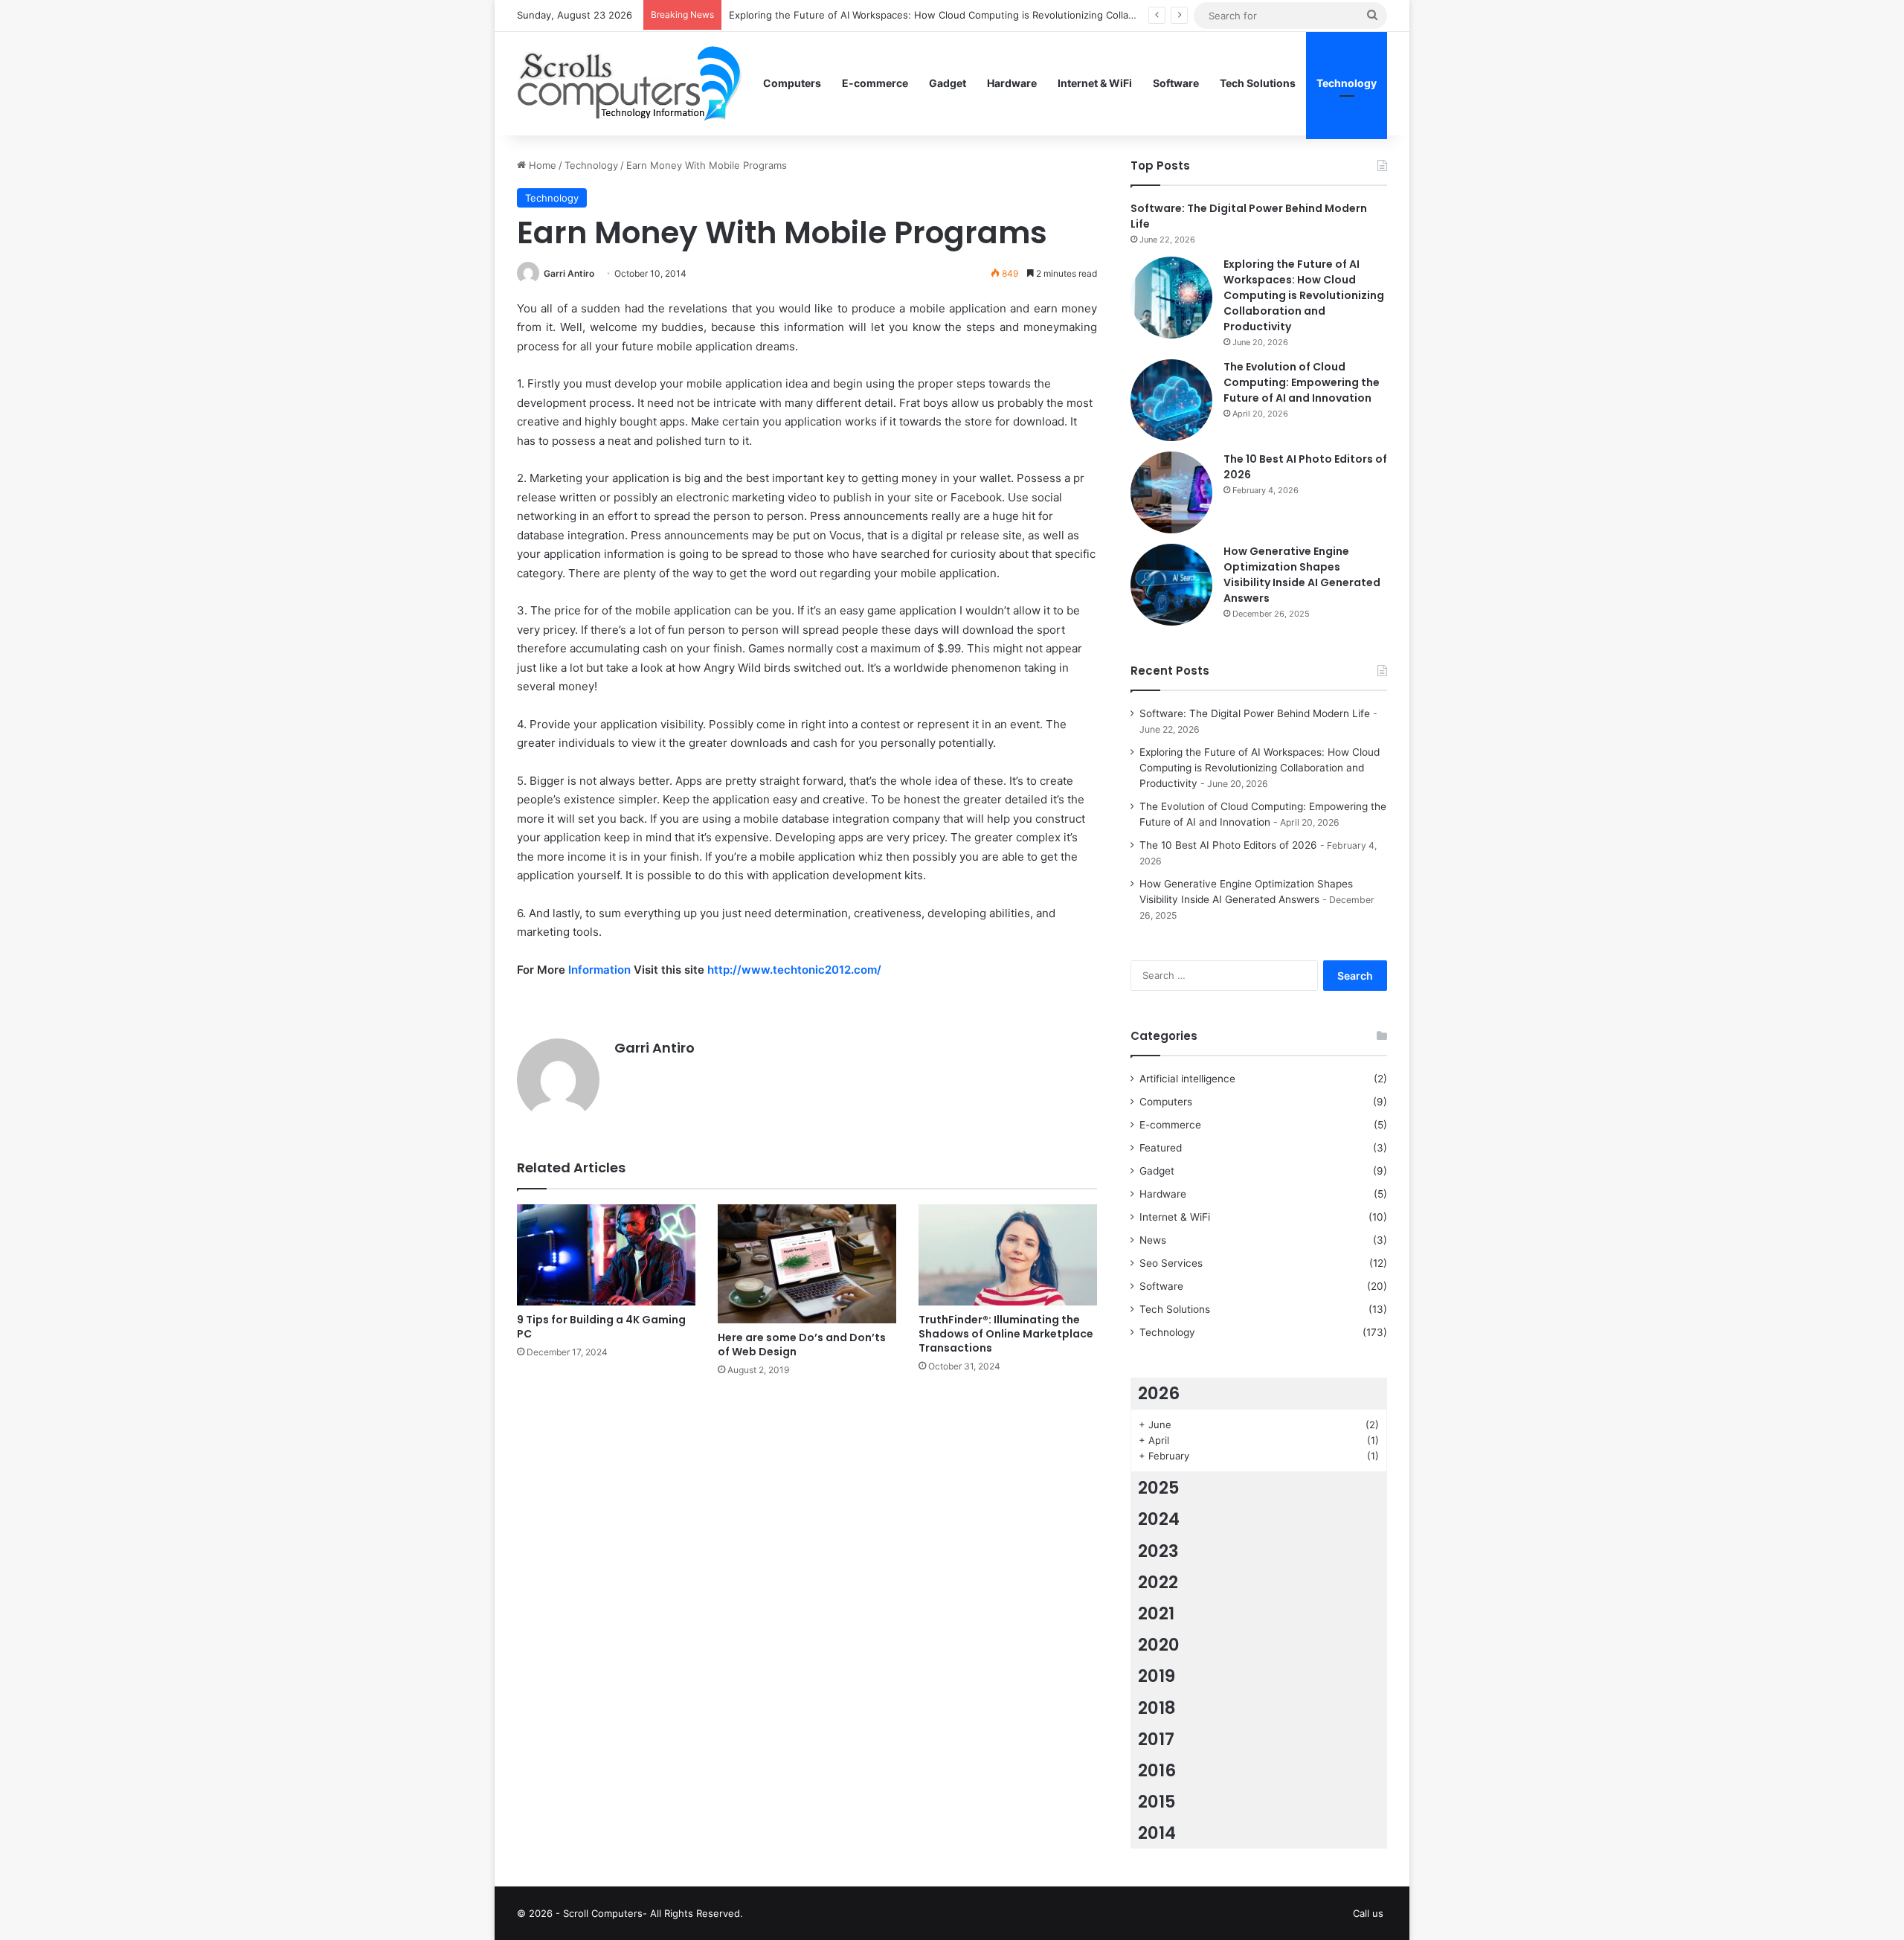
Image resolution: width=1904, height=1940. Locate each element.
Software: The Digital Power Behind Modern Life (1255, 713)
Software (1176, 83)
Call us (1368, 1913)
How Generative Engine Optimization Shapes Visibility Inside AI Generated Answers (1302, 575)
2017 (1156, 1739)
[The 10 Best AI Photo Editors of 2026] (1171, 492)
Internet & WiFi (1095, 83)
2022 (1158, 1582)
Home (541, 165)
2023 (1158, 1551)
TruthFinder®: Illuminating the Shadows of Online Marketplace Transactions (1006, 1334)
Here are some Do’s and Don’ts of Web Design (802, 1345)
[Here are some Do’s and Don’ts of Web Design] (807, 1264)
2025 (1159, 1488)
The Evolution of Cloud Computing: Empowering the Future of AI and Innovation (1302, 382)
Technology (1347, 83)
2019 (1157, 1676)
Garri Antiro (569, 273)
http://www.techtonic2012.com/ (794, 970)
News (1153, 1240)
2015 (1157, 1802)
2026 (1159, 1393)
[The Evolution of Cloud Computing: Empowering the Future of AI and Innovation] (1171, 400)
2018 (1157, 1708)
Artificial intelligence (1187, 1079)
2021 (1156, 1613)
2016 (1157, 1770)
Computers (792, 83)
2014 (1157, 1833)
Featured (1161, 1148)
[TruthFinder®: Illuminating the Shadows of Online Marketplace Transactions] (1008, 1255)
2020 (1159, 1645)
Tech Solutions (1258, 83)
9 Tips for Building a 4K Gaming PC (601, 1327)
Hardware (1012, 83)
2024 (1159, 1519)
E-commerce (875, 83)
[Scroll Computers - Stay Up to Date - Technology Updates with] (629, 83)
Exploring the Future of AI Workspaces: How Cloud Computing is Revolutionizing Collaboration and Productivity (987, 15)
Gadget (948, 83)
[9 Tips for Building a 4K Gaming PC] (606, 1255)
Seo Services (1171, 1263)
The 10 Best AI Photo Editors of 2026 (1228, 845)
